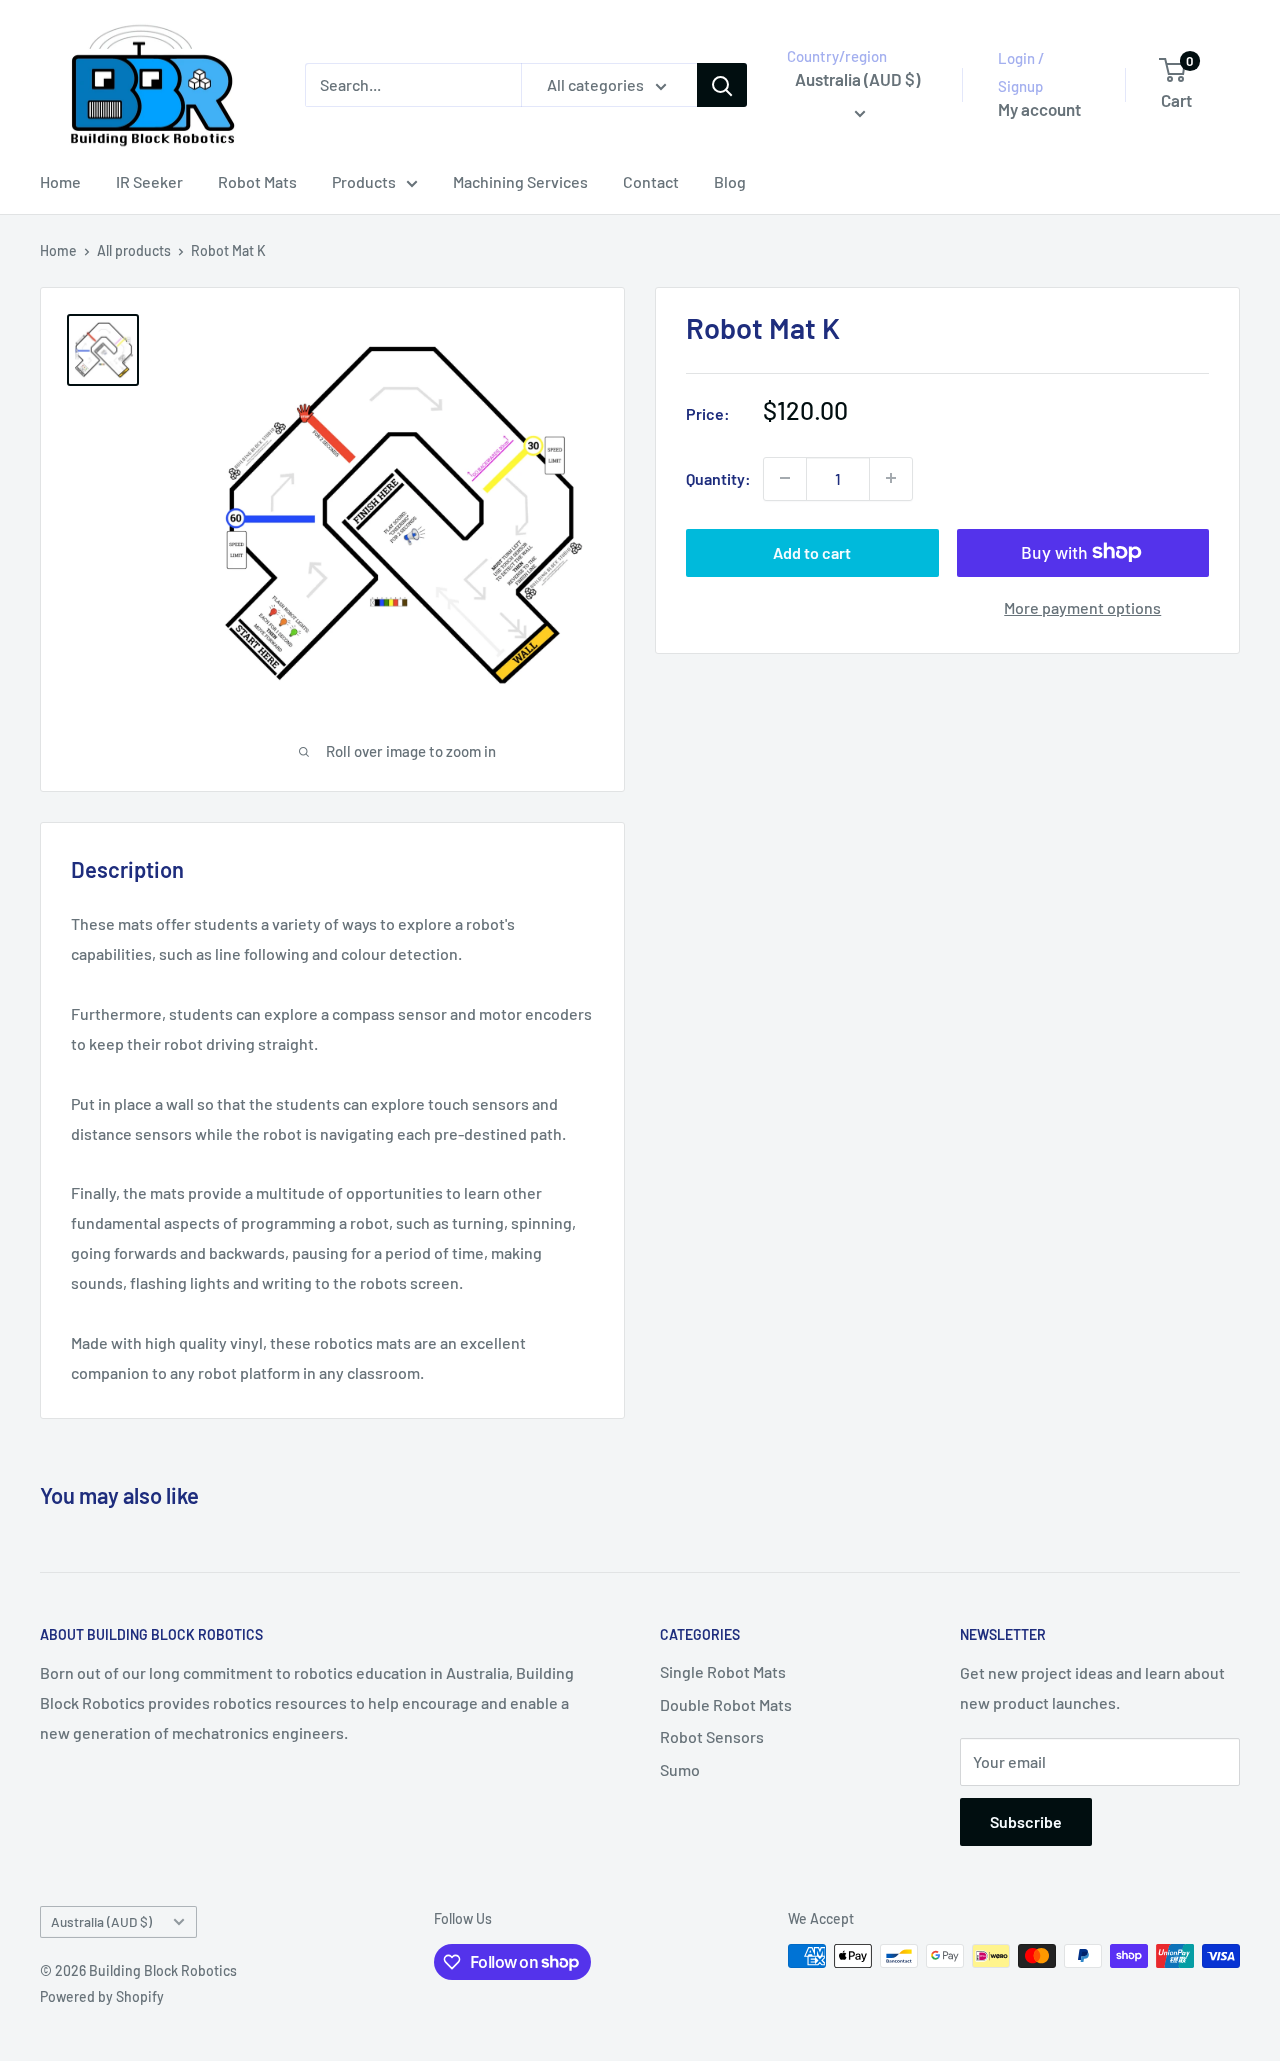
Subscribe (1026, 1821)
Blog (730, 181)
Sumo (680, 1769)
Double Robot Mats (726, 1704)
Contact (651, 181)
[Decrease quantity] (785, 478)
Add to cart (812, 551)
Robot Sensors (712, 1736)
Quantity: (718, 478)
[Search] (722, 85)
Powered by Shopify (102, 1996)
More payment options (1082, 606)
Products (364, 181)
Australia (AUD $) (101, 1921)
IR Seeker (149, 181)
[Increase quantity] (891, 478)
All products (134, 250)
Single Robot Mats (723, 1671)
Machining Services (520, 181)
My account (1039, 109)
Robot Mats (257, 181)
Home (60, 181)
